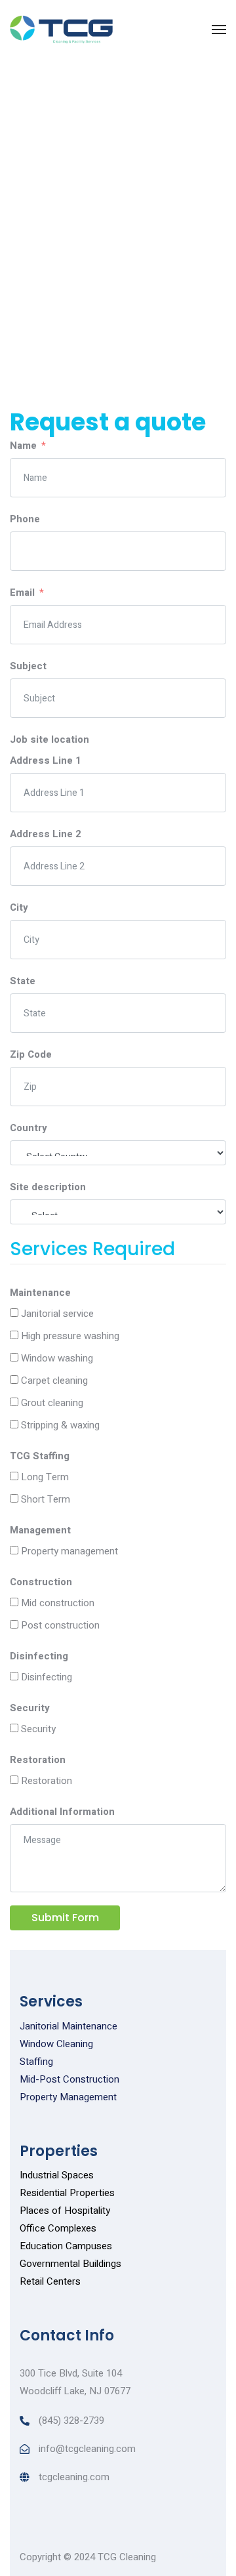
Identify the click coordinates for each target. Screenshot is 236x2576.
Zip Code (31, 1054)
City (19, 907)
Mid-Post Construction (69, 2079)
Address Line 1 (46, 760)
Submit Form (65, 1918)
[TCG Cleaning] (61, 30)
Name (23, 446)
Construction (41, 1582)
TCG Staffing (40, 1456)
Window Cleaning (56, 2044)
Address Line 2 (46, 834)
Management (40, 1530)
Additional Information (62, 1812)
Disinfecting (39, 1656)
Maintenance (40, 1293)
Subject (28, 666)
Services (51, 2002)
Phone (25, 519)
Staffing (36, 2062)
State (23, 981)
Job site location (49, 739)
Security (30, 1708)
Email (22, 592)
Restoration (38, 1760)
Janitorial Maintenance (69, 2026)
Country (29, 1128)
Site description (48, 1187)
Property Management (68, 2097)
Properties (59, 2151)
